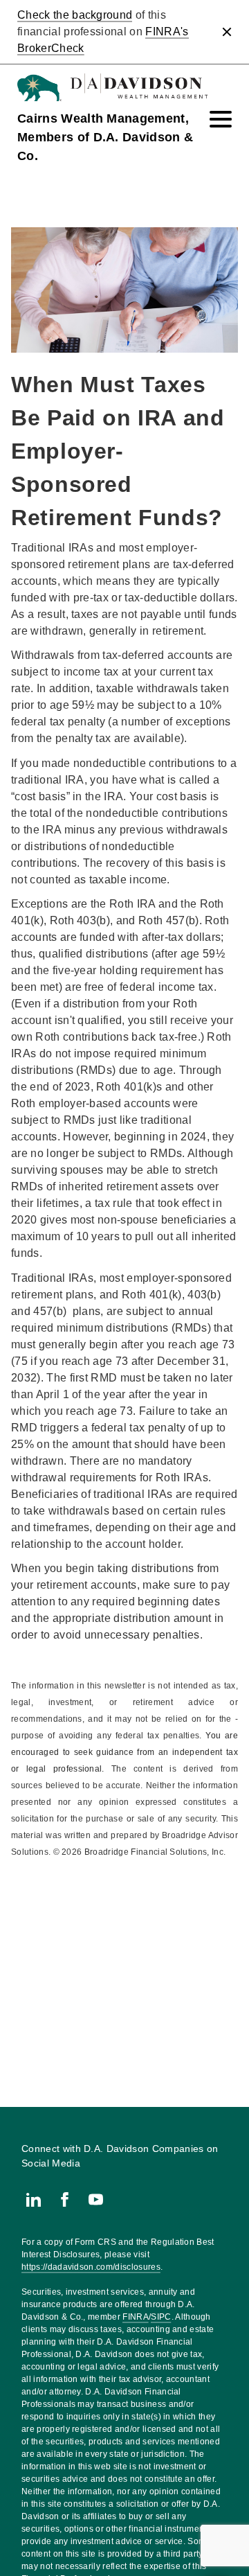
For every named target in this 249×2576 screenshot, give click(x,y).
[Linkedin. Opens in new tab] (34, 2199)
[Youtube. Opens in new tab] (96, 2199)
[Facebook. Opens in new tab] (65, 2199)
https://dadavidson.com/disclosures (91, 2267)
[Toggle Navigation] (221, 119)
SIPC (161, 2317)
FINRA (136, 2317)
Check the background (75, 15)
